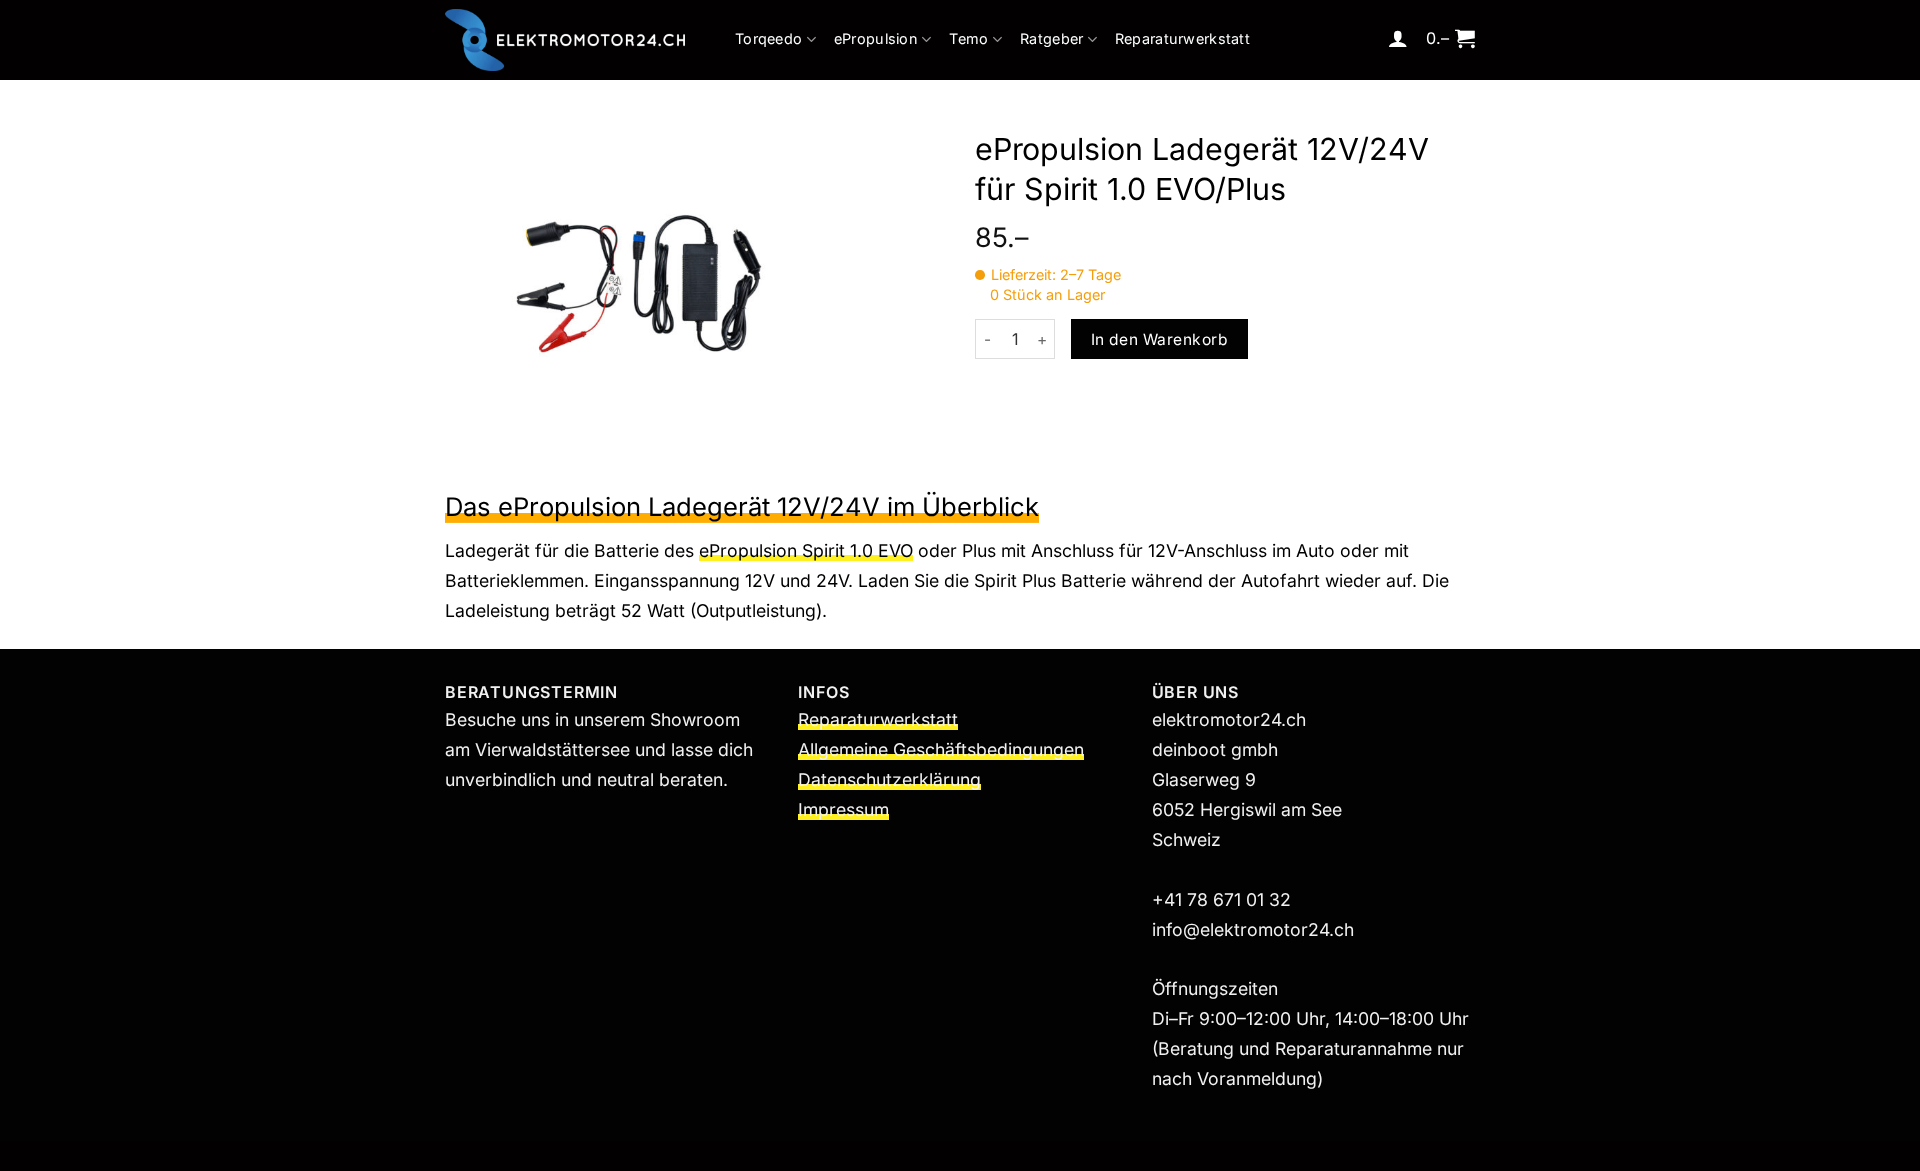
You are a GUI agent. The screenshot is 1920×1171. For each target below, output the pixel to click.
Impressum (843, 809)
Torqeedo (768, 38)
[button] (1398, 38)
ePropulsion (876, 38)
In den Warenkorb (1159, 339)
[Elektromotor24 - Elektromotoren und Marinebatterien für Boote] (565, 39)
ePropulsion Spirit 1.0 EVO (806, 550)
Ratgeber (1051, 38)
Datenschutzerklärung (889, 779)
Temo (968, 38)
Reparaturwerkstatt (1182, 38)
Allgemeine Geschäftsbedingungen (941, 749)
